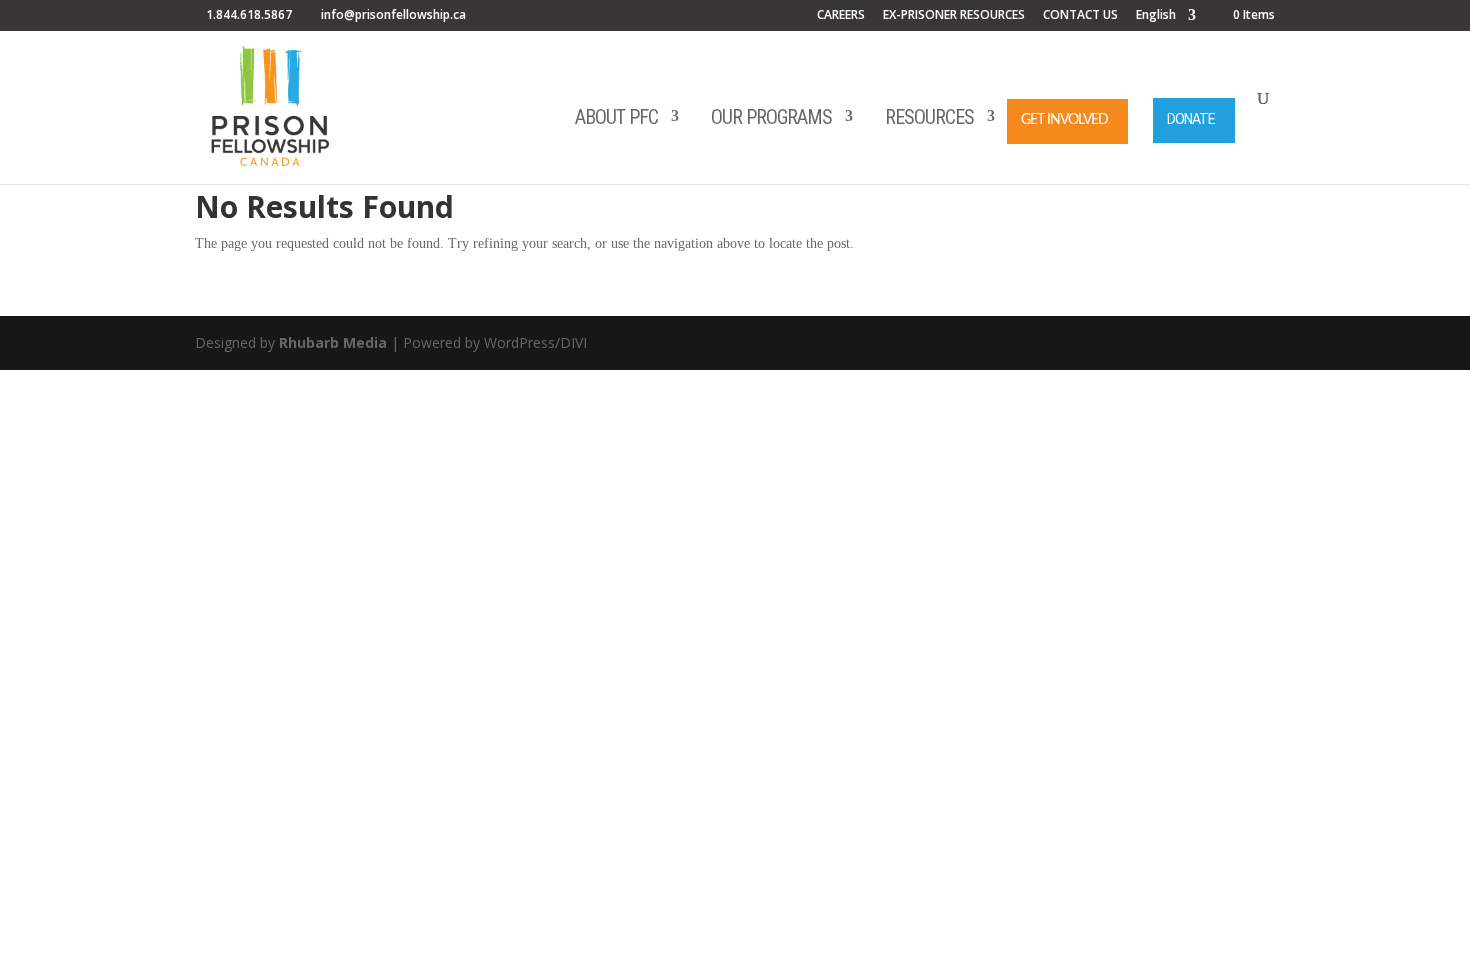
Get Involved (1064, 120)
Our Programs (771, 117)
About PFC (616, 117)
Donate (1191, 119)
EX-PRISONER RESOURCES (954, 16)
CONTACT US (1080, 16)
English (1156, 16)
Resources (929, 117)
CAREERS (841, 16)
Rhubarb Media (333, 342)
